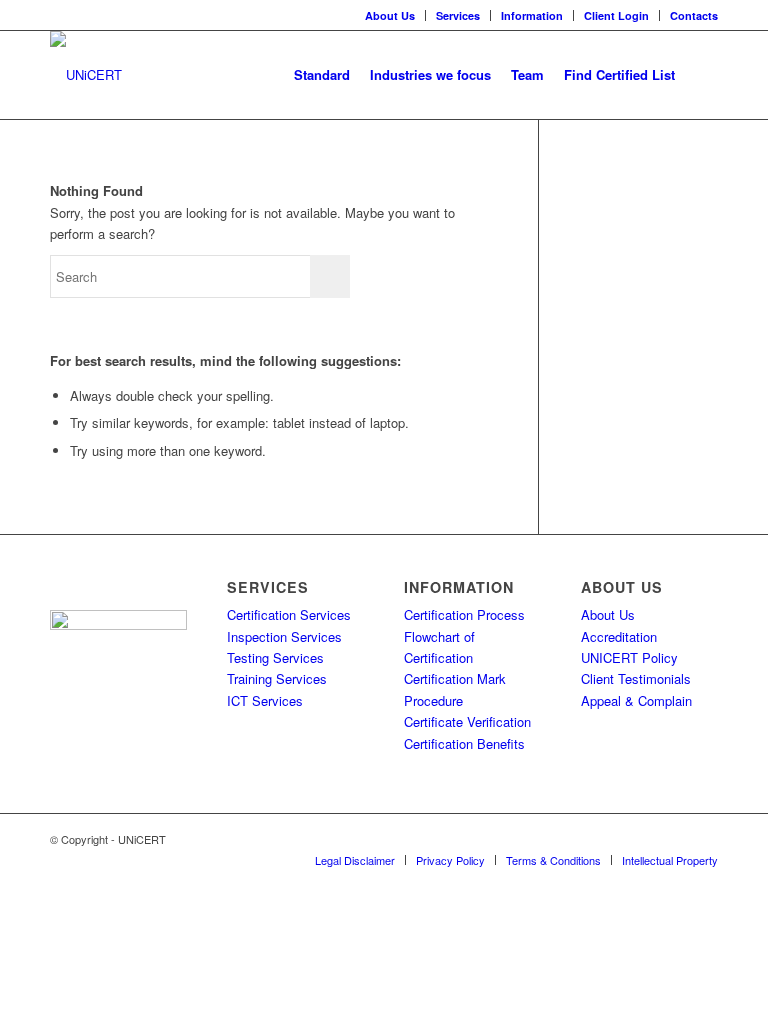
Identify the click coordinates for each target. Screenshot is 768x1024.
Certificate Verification (467, 721)
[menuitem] (390, 15)
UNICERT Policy (629, 657)
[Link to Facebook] (673, 839)
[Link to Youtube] (703, 839)
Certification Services (289, 614)
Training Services (277, 678)
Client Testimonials (636, 678)
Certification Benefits (464, 743)
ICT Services (265, 700)
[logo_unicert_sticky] (86, 75)
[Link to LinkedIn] (643, 839)
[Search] (701, 75)
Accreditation (619, 636)
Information (532, 15)
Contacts (694, 15)
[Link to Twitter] (613, 839)
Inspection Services (284, 636)
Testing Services (275, 657)
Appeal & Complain (636, 700)
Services (458, 15)
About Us (390, 15)
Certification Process (464, 614)
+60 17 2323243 (114, 696)
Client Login (616, 15)
